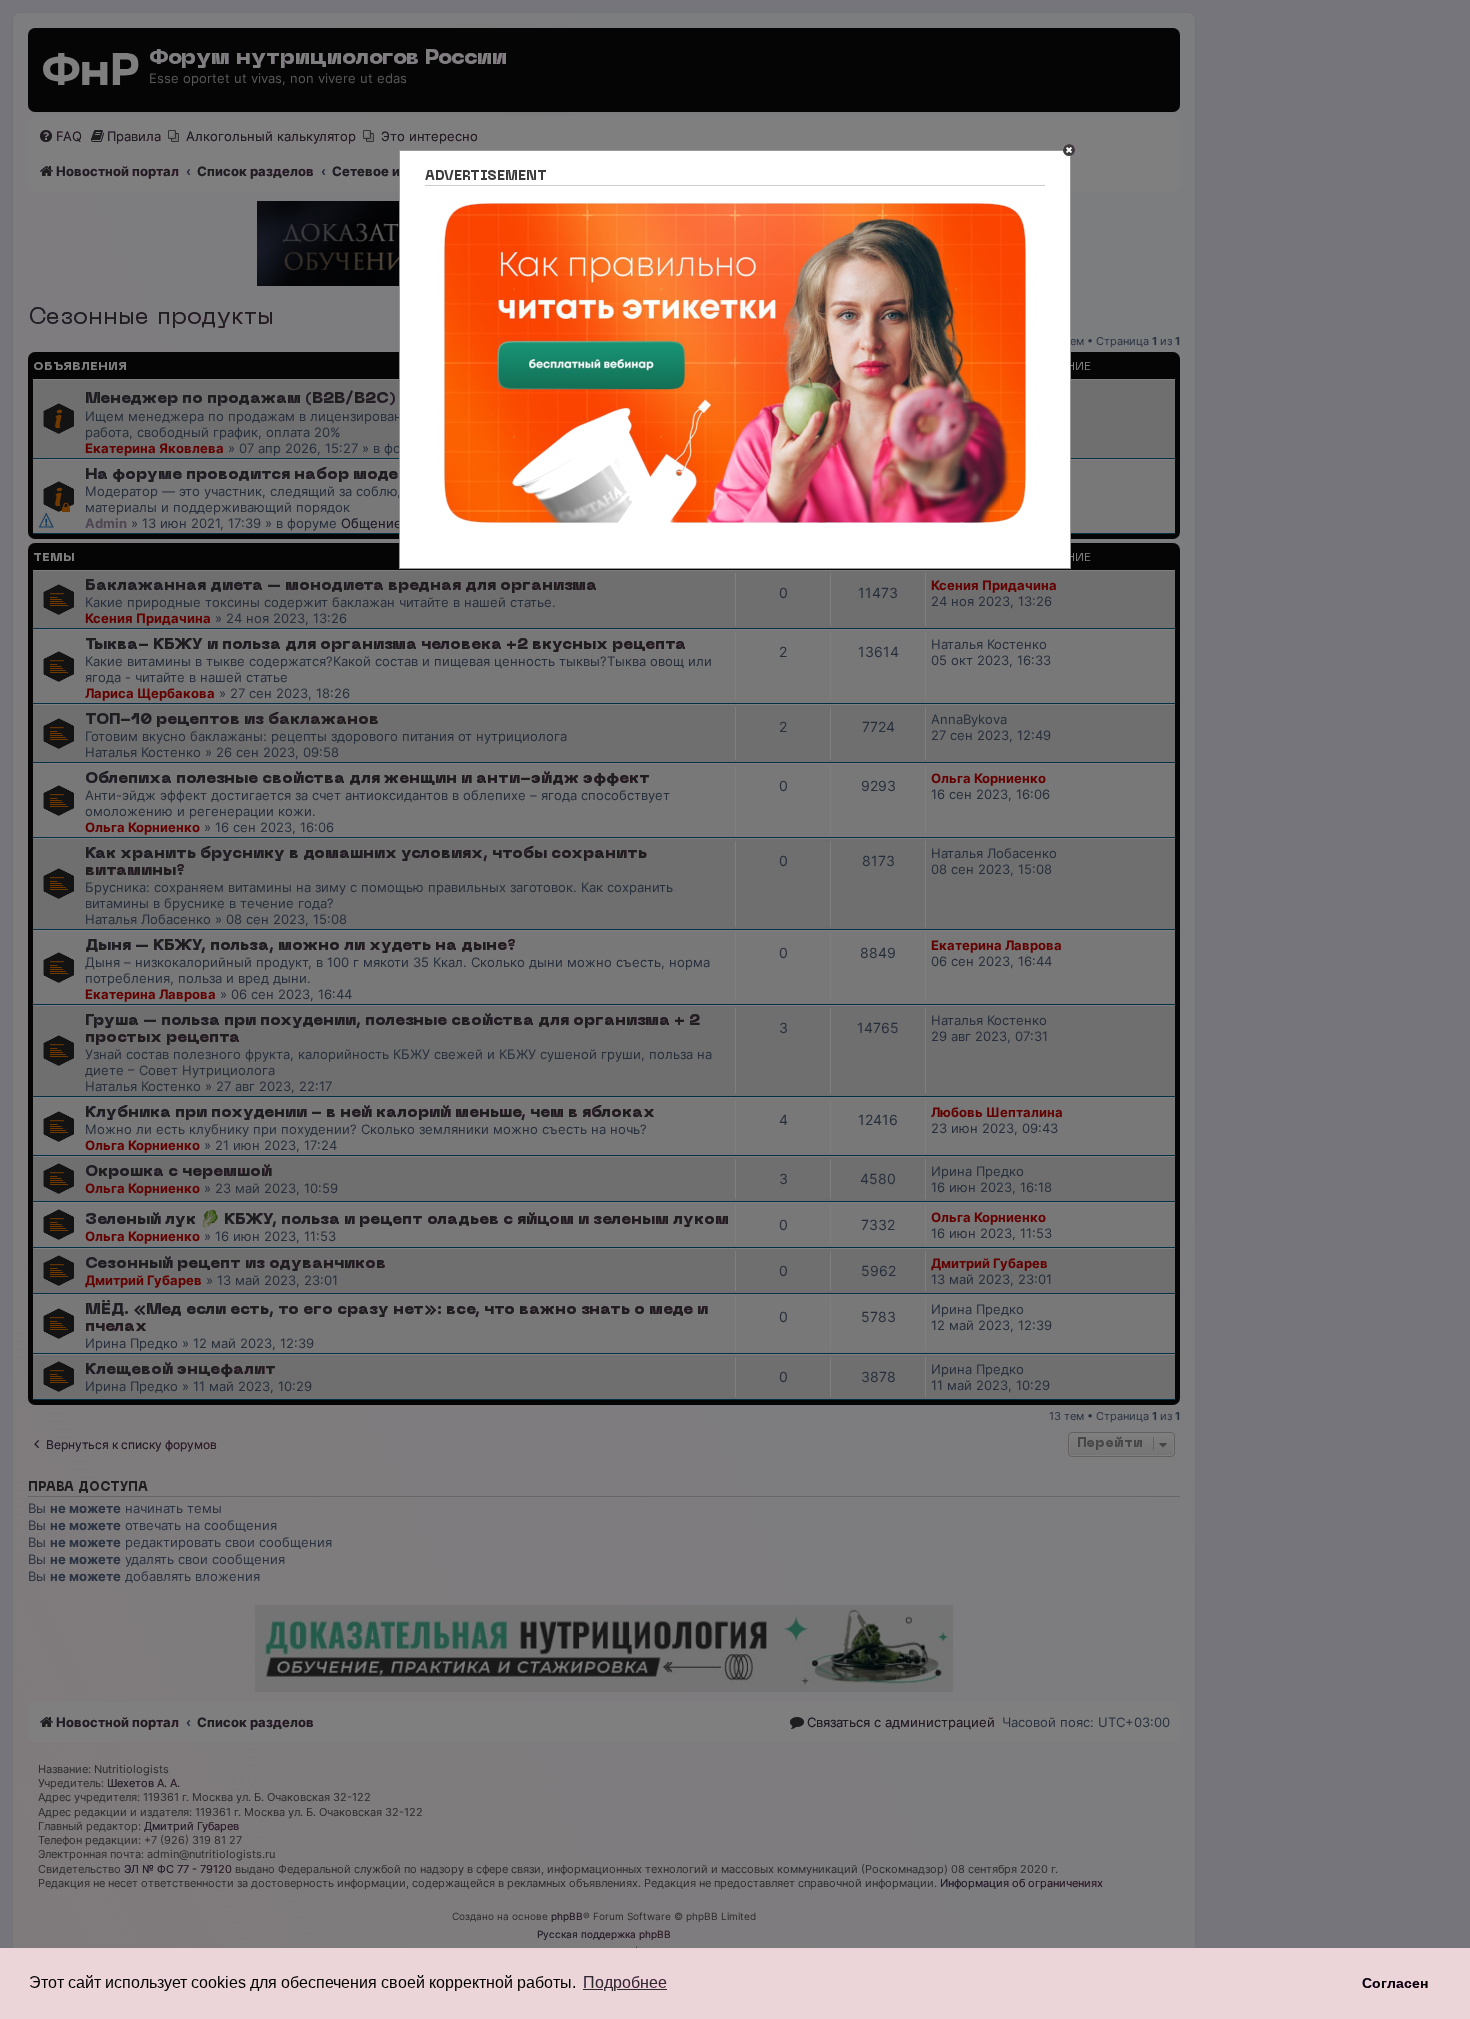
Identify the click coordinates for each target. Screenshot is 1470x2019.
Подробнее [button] (625, 1982)
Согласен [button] (1395, 1983)
